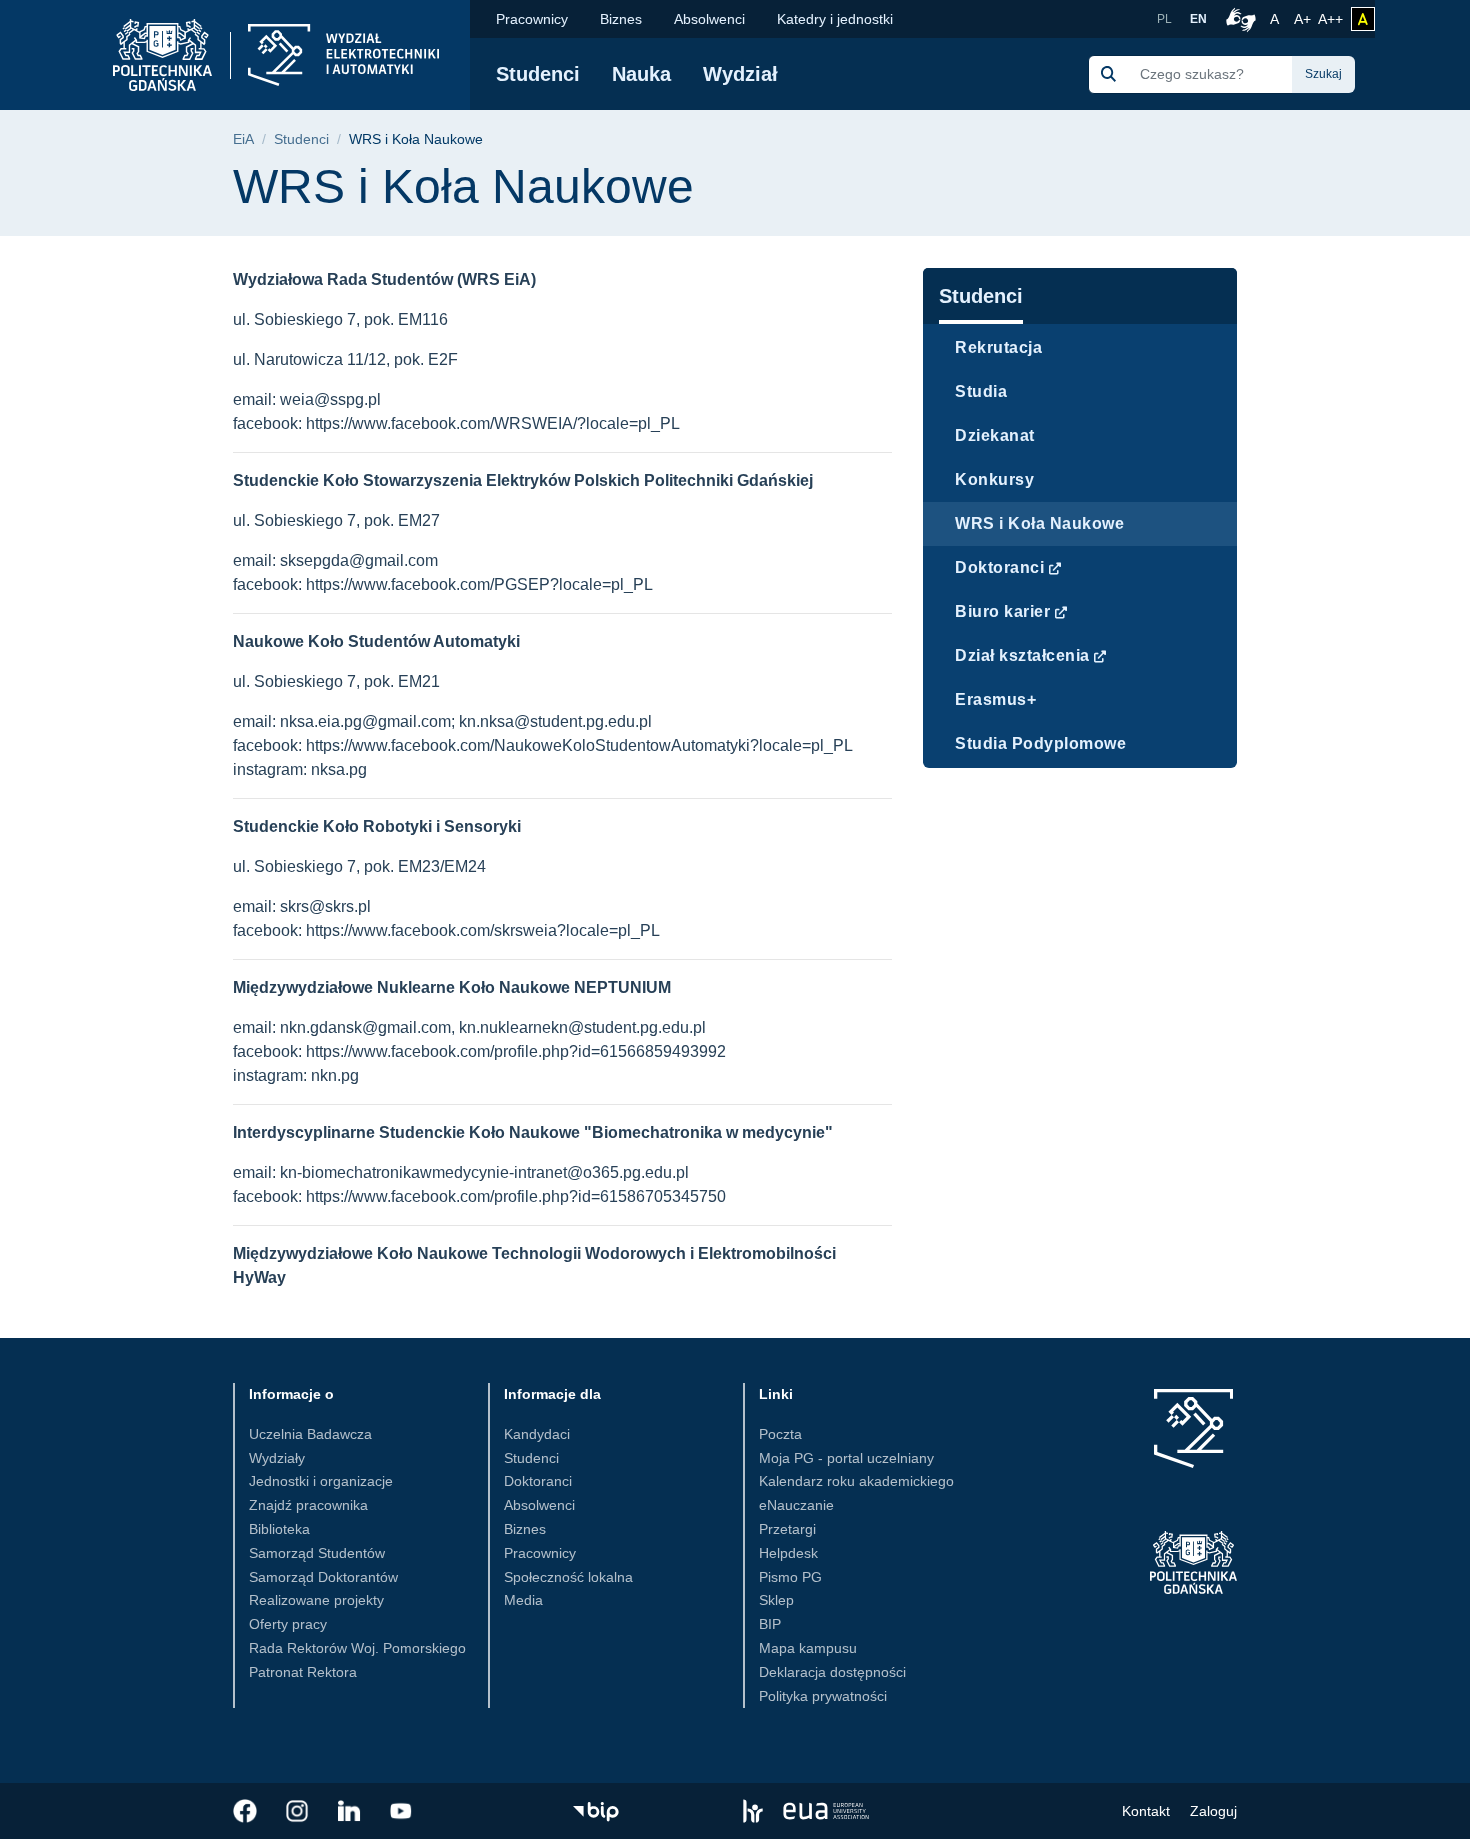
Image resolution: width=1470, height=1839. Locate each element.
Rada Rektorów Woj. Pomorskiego (357, 1648)
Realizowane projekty (316, 1600)
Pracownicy (532, 19)
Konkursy (994, 479)
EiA (243, 139)
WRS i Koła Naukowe (1039, 523)
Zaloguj (1213, 1811)
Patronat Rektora (303, 1672)
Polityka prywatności (823, 1696)
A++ (1330, 18)
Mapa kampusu (808, 1648)
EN (1198, 19)
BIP (770, 1624)
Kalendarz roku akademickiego (856, 1481)
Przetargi (787, 1529)
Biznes (621, 19)
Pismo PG (790, 1577)
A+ (1304, 18)
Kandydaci (537, 1434)
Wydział (740, 74)
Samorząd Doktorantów (323, 1577)
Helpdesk (788, 1553)
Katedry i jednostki (835, 19)
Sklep (776, 1600)
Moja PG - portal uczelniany (846, 1458)
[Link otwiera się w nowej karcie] (245, 1811)
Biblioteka (279, 1529)
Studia (981, 391)
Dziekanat (995, 435)
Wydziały (277, 1458)
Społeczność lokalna (568, 1577)
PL (1164, 19)
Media (523, 1600)
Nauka (641, 74)
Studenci (538, 74)
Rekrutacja (998, 347)
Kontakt (1146, 1811)
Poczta (780, 1434)
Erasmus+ (995, 699)
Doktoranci (999, 567)
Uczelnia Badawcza (310, 1434)
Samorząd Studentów (317, 1553)
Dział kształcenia (1022, 655)
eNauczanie (796, 1505)
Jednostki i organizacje (321, 1481)
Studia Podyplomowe (1040, 743)
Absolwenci (709, 19)
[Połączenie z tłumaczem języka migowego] (1238, 19)
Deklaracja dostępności (832, 1672)
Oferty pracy (288, 1624)
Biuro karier (1002, 611)
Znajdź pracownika (308, 1505)
